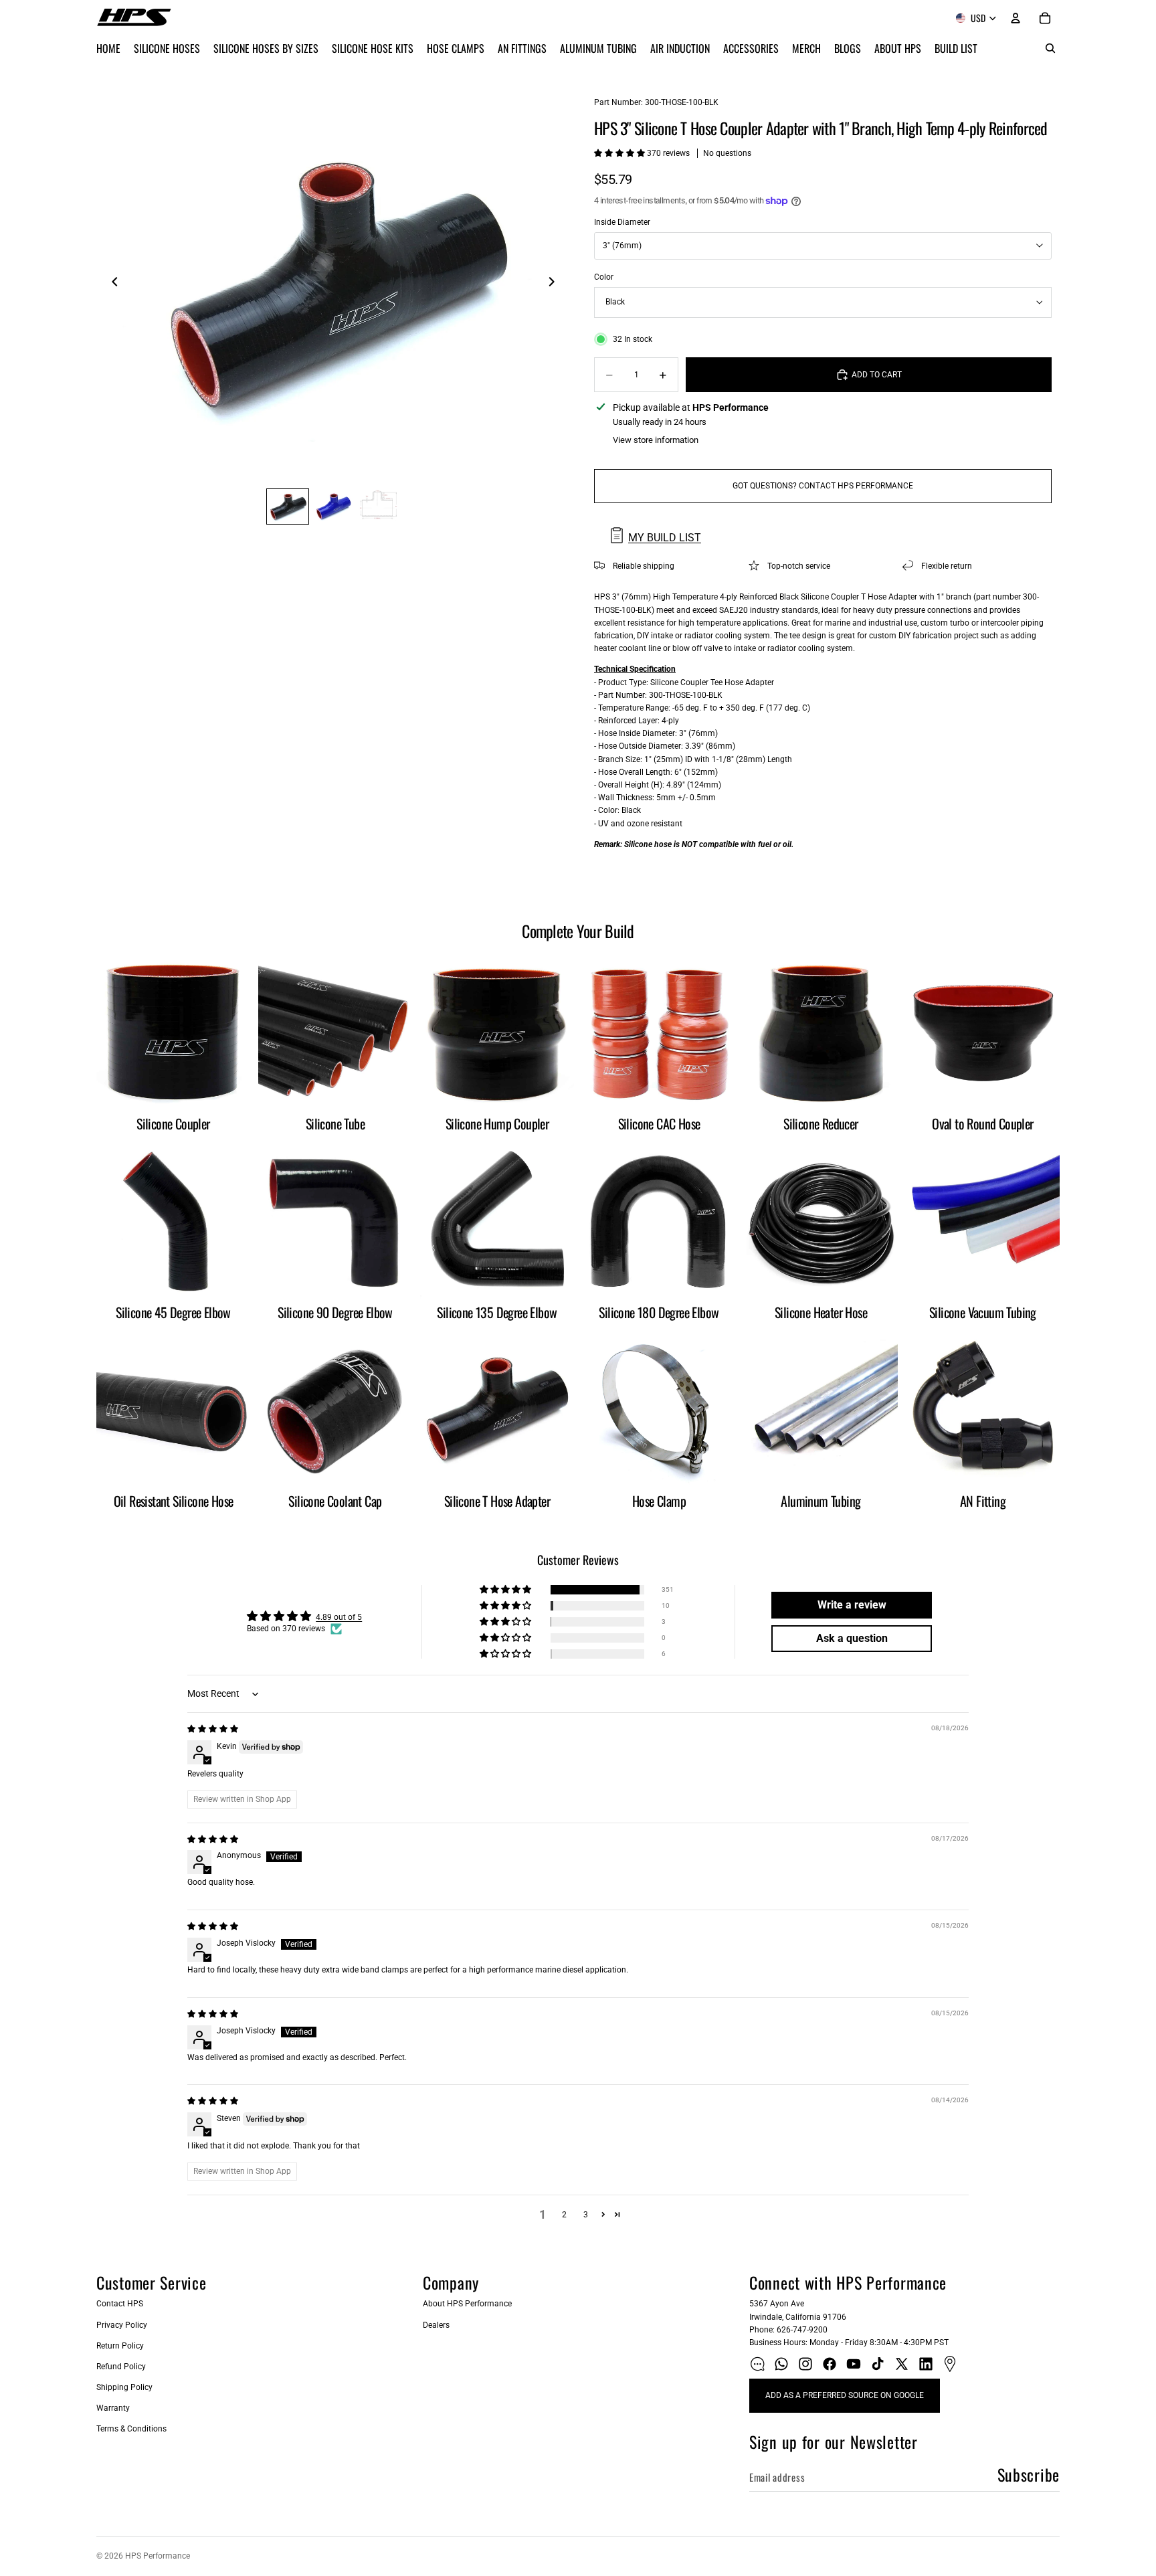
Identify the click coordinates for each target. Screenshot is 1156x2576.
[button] (620, 153)
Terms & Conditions (131, 2429)
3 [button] (586, 2215)
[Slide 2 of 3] (333, 507)
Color (604, 277)
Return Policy (120, 2346)
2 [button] (564, 2215)
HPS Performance (158, 2556)
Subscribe (1029, 2474)
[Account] (1016, 18)
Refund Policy (121, 2367)
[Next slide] (555, 284)
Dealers (436, 2325)
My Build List (665, 538)
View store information (656, 440)
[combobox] (823, 246)
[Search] (1050, 48)
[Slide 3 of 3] (379, 507)
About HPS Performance (467, 2304)
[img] (213, 1729)
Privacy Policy (122, 2325)
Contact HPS (120, 2304)
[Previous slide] (111, 284)
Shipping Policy (124, 2387)
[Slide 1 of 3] (288, 507)
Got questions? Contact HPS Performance (823, 486)
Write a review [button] (852, 1605)
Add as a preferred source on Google (845, 2395)
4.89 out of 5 (339, 1617)
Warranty (113, 2408)
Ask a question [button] (852, 1638)
